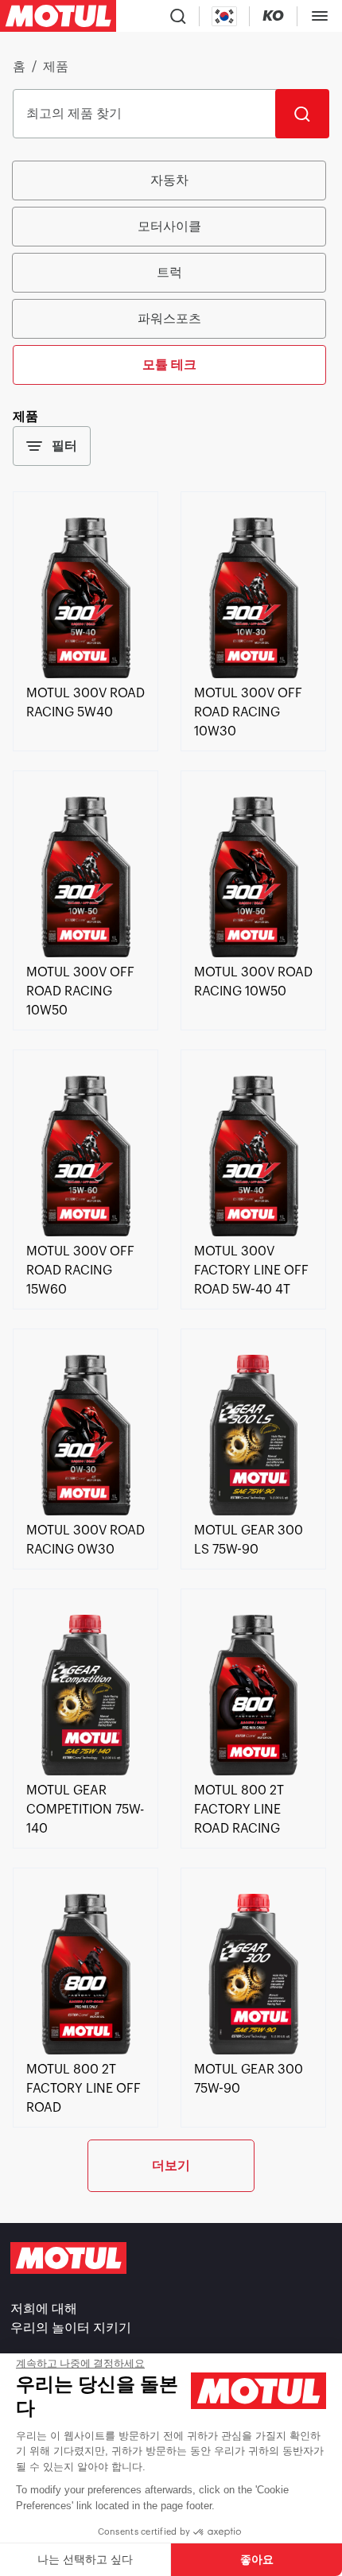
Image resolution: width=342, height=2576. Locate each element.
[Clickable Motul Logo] (58, 16)
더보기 (171, 2165)
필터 (64, 446)
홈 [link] (19, 67)
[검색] (302, 114)
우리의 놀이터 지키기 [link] (71, 2328)
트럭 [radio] (169, 272)
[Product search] (178, 16)
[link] (85, 674)
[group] (171, 273)
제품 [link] (56, 67)
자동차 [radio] (169, 180)
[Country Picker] (225, 16)
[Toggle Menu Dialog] (320, 16)
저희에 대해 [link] (44, 2309)
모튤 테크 (169, 365)
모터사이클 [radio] (169, 226)
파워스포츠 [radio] (169, 318)
